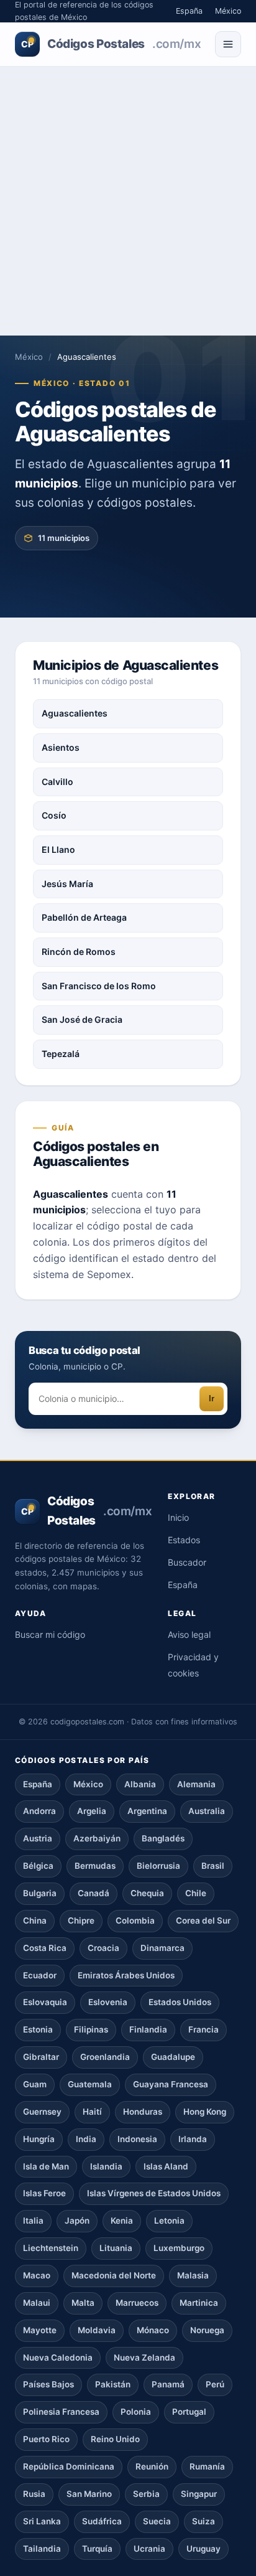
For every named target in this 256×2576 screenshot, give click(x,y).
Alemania (196, 1784)
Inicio (178, 1517)
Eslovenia (108, 2002)
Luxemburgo (179, 2248)
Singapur (199, 2494)
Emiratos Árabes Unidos (126, 1975)
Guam (35, 2084)
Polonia (136, 2412)
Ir (212, 1398)
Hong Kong (205, 2112)
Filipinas (91, 2029)
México (228, 11)
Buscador (187, 1562)
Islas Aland (166, 2166)
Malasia (193, 2275)
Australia (207, 1811)
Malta (83, 2303)
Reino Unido (115, 2439)
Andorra (39, 1811)
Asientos (61, 747)
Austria (38, 1838)
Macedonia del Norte (114, 2275)
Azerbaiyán (97, 1838)
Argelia (92, 1811)
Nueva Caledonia (58, 2357)
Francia (203, 2029)
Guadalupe (173, 2057)
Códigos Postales (111, 44)
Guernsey (42, 2112)
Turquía (97, 2549)
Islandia (106, 2166)
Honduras (143, 2112)
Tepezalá (61, 1054)
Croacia (103, 1948)
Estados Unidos (180, 2002)
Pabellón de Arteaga (84, 917)
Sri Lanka (42, 2521)
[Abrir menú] (228, 44)
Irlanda (193, 2139)
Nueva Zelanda (144, 2357)
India (86, 2139)
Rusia (34, 2494)
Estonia (38, 2029)
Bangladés (163, 1838)
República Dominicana (69, 2466)
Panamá (168, 2384)
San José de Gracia (82, 1019)
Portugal (189, 2412)
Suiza (203, 2521)
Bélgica (38, 1866)
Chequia (147, 1893)
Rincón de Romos (79, 952)
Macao (37, 2275)
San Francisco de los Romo (99, 986)
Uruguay (203, 2549)
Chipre (81, 1920)
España (189, 11)
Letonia (169, 2221)
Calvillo (57, 782)
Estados (184, 1540)
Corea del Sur (203, 1920)
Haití (92, 2112)
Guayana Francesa (171, 2084)
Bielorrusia (158, 1866)
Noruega (207, 2330)
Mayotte (40, 2330)
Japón (77, 2221)
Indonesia (137, 2139)
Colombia (135, 1920)
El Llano (58, 849)
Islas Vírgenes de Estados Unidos (154, 2193)
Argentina (147, 1811)
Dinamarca (162, 1948)
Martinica (199, 2303)
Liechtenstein (51, 2248)
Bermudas (95, 1866)
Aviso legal (189, 1634)
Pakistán (113, 2384)
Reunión (152, 2466)
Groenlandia (105, 2057)
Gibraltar (41, 2057)
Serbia (146, 2494)
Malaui (37, 2303)
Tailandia (42, 2549)
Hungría (39, 2139)
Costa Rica (45, 1948)
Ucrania (149, 2549)
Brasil (213, 1866)
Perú (215, 2384)
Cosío (54, 815)
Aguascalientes (75, 713)
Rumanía (207, 2466)
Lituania (116, 2248)
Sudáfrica (102, 2521)
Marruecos (137, 2303)
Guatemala (90, 2084)
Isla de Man (46, 2166)
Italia (33, 2221)
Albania (140, 1784)
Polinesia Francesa (61, 2412)
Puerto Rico (46, 2439)
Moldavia (97, 2330)
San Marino (89, 2494)
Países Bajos (48, 2384)
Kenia (122, 2221)
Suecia (157, 2521)
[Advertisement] (128, 201)
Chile (196, 1893)
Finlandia (148, 2029)
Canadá (94, 1893)
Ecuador (40, 1975)
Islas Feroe (44, 2193)
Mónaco (153, 2330)
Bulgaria (40, 1893)
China (35, 1920)
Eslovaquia (45, 2002)
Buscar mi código (50, 1634)
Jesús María (67, 884)
